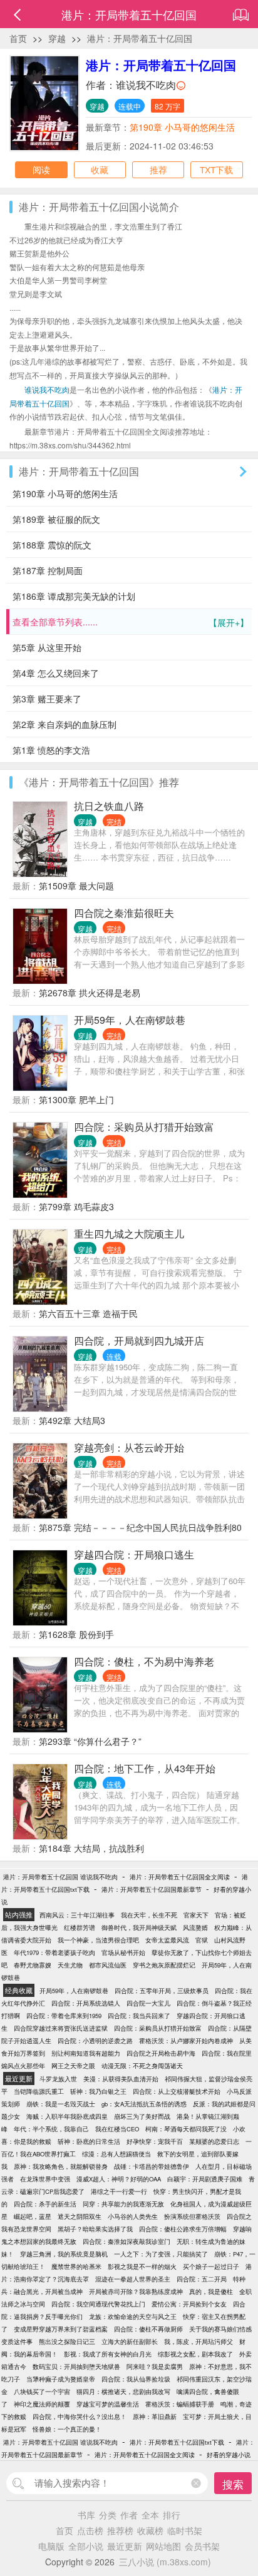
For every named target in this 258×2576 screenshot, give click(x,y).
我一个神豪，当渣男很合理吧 (98, 1940)
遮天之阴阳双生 (80, 2216)
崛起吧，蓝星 (33, 2216)
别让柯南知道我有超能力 (86, 2053)
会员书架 (202, 2546)
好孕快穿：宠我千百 (155, 2141)
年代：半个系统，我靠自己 (51, 2129)
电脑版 (51, 2546)
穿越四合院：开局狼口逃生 (134, 1554)
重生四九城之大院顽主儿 (129, 1234)
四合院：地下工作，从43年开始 (145, 1768)
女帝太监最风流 (167, 1940)
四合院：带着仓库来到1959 (64, 2016)
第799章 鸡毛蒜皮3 (76, 1206)
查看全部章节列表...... (131, 622)
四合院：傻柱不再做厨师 (148, 2329)
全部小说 (86, 2546)
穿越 (57, 38)
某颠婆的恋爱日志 (214, 2141)
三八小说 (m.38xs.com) (165, 2562)
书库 (86, 2515)
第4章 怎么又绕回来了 (56, 673)
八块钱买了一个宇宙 (42, 2392)
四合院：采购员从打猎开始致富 (144, 1127)
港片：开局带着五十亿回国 (140, 38)
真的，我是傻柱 (211, 2291)
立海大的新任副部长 (130, 2341)
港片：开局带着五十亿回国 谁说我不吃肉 (60, 1877)
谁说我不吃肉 (146, 85)
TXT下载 (216, 169)
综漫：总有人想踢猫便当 (116, 2154)
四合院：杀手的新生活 (45, 2204)
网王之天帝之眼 (73, 2066)
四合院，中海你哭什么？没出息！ (80, 2417)
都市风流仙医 (108, 1965)
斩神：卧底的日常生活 (89, 2141)
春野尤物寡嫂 (33, 1965)
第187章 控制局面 (48, 570)
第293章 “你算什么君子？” (90, 1741)
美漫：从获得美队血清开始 (121, 2079)
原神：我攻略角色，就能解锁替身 (61, 2166)
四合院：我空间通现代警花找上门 (98, 2304)
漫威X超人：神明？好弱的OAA (119, 2179)
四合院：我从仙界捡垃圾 (136, 2379)
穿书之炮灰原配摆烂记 (164, 1965)
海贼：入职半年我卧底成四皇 (67, 2116)
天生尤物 (70, 1965)
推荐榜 (120, 2530)
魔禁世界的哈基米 (76, 2266)
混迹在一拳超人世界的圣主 (133, 2279)
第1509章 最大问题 (76, 886)
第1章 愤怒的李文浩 (51, 750)
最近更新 (125, 2546)
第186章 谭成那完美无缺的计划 (74, 596)
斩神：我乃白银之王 (98, 2091)
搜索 (233, 2484)
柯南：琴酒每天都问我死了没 (186, 2129)
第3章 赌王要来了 (47, 699)
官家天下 (196, 1915)
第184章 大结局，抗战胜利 (91, 1848)
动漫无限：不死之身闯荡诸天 (142, 2066)
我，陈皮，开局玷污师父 (199, 2341)
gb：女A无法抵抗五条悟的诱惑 (144, 2104)
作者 (129, 2515)
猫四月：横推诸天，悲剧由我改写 (123, 2392)
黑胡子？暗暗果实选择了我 (95, 2229)
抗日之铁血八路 (109, 806)
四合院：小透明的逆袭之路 (95, 2041)
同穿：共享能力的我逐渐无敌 (123, 2204)
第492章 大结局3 (72, 1420)
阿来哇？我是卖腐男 (155, 2366)
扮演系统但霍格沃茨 (192, 2216)
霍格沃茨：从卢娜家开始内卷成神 (186, 2041)
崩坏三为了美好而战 (142, 2116)
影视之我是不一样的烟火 (142, 2266)
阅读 (41, 169)
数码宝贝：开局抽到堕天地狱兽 (76, 2366)
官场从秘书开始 (123, 1952)
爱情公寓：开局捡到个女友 (189, 2304)
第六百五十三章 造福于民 (88, 1313)
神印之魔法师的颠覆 (42, 2404)
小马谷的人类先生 (133, 2216)
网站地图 (163, 2546)
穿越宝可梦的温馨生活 (108, 2404)
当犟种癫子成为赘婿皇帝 (61, 2379)
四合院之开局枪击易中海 (161, 2053)
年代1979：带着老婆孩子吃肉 (54, 1952)
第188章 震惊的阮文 (52, 545)
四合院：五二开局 (202, 2279)
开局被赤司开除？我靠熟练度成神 (136, 2291)
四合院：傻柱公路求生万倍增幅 (183, 2229)
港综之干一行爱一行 (119, 2191)
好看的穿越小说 (229, 2455)
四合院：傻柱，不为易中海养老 (144, 1661)
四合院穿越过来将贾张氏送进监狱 (61, 2028)
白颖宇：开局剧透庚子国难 (205, 2179)
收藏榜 (150, 2530)
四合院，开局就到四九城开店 (139, 1341)
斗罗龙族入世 (58, 2079)
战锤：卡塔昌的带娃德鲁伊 (152, 2166)
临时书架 (185, 2530)
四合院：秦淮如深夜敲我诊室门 (126, 2241)
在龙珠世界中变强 (45, 2179)
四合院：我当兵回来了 (139, 2016)
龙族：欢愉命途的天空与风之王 (133, 2316)
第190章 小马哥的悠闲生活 (182, 127)
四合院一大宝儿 (148, 2003)
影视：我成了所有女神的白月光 (108, 2354)
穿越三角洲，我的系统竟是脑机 (64, 2254)
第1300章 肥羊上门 (76, 1099)
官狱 (202, 1940)
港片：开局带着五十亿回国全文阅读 (180, 1877)
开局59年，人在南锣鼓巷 (130, 1020)
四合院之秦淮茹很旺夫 (124, 913)
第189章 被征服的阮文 (56, 519)
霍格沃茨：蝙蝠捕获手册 (180, 2404)
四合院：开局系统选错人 (86, 2003)
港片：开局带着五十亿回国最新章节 (152, 1889)
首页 (18, 38)
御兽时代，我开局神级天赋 (139, 1927)
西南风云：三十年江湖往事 (77, 1915)
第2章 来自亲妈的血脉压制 (64, 724)
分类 (108, 2515)
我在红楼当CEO (117, 2129)
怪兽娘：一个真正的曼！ (67, 2429)
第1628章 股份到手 (76, 1634)
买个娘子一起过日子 (211, 2266)
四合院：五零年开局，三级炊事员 (162, 1991)
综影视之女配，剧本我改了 (195, 2354)
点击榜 (90, 2530)
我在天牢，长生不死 (149, 1915)
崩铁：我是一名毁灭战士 (61, 2104)
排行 (172, 2515)
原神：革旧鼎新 (155, 2417)
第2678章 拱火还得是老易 (90, 993)
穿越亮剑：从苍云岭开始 (129, 1447)
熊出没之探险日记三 (67, 2341)
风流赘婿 (195, 1927)
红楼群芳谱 (80, 1927)
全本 (150, 2515)
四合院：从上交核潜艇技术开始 (177, 2091)
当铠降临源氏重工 (39, 2091)
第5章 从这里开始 (47, 647)
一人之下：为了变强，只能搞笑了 (161, 2254)
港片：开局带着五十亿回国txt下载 (177, 2442)
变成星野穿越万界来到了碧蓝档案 (61, 2329)
